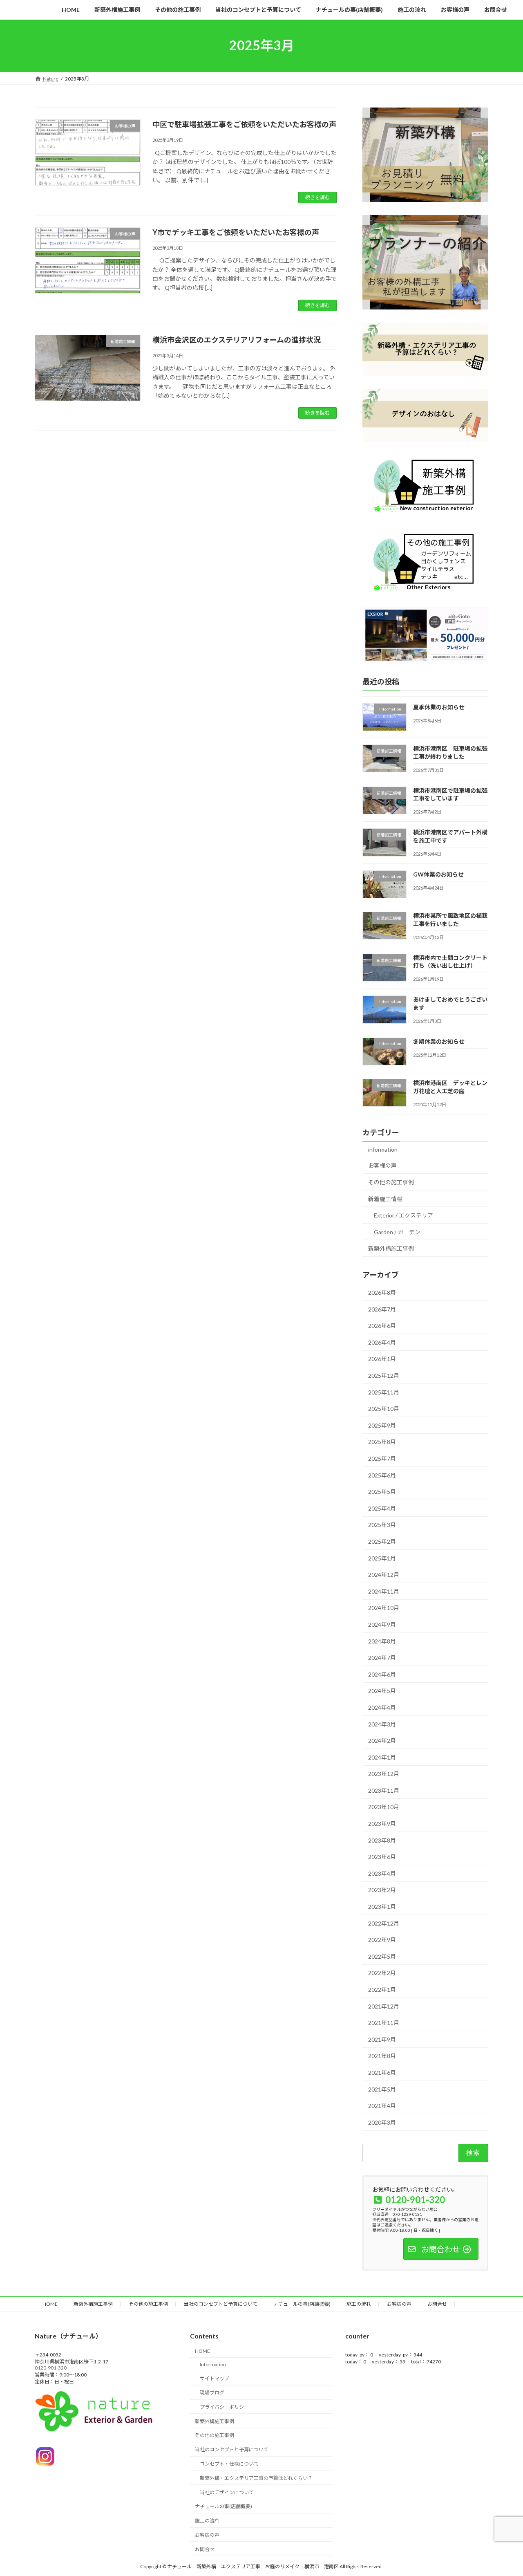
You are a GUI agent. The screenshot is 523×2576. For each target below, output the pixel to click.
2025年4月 (382, 1508)
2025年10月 (384, 1409)
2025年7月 (382, 1458)
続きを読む (317, 197)
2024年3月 (382, 1724)
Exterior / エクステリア (403, 1215)
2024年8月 (382, 1641)
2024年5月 (382, 1691)
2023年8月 (382, 1840)
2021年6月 (382, 2073)
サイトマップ (215, 2379)
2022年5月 (382, 1956)
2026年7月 (382, 1309)
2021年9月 (382, 2039)
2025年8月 (382, 1442)
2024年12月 (384, 1575)
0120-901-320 (51, 2368)
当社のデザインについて (227, 2492)
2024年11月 (384, 1591)
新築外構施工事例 (391, 1248)
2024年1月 (382, 1757)
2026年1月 (382, 1359)
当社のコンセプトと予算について (221, 2304)
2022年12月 (384, 1923)
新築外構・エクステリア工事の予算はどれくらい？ (256, 2478)
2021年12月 (384, 2006)
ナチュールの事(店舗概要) (302, 2304)
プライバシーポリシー (224, 2407)
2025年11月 (384, 1392)
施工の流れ (359, 2304)
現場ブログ (212, 2393)
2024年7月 (382, 1658)
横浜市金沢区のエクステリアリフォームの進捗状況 (237, 340)
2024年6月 (382, 1674)
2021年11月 (384, 2023)
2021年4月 (382, 2106)
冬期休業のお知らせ (439, 1041)
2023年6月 (382, 1857)
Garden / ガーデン (397, 1232)
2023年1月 (382, 1907)
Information (213, 2364)
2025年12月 (384, 1375)
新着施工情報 (385, 1198)
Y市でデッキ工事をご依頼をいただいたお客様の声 (236, 232)
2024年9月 (382, 1624)
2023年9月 (382, 1824)
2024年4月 (382, 1707)
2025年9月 (382, 1425)
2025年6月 (382, 1475)
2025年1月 (382, 1558)
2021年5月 (382, 2089)
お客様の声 (382, 1165)
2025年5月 (382, 1492)
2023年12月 (384, 1774)
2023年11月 (384, 1790)
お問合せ (437, 2304)
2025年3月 (382, 1525)
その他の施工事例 (391, 1182)
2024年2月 (382, 1741)
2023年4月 (382, 1873)
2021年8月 (382, 2056)
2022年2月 (382, 1973)
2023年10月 (384, 1807)
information (383, 1149)
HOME (50, 2304)
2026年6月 (382, 1326)
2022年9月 (382, 1940)
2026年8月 (382, 1292)
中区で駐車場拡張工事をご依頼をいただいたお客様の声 (244, 124)
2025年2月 (382, 1541)
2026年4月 (382, 1342)
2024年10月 (384, 1608)
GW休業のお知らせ (438, 874)
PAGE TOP (503, 2491)
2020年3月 (382, 2122)
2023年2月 (382, 1890)
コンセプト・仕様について (229, 2464)
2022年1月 (382, 1990)
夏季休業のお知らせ (439, 707)
